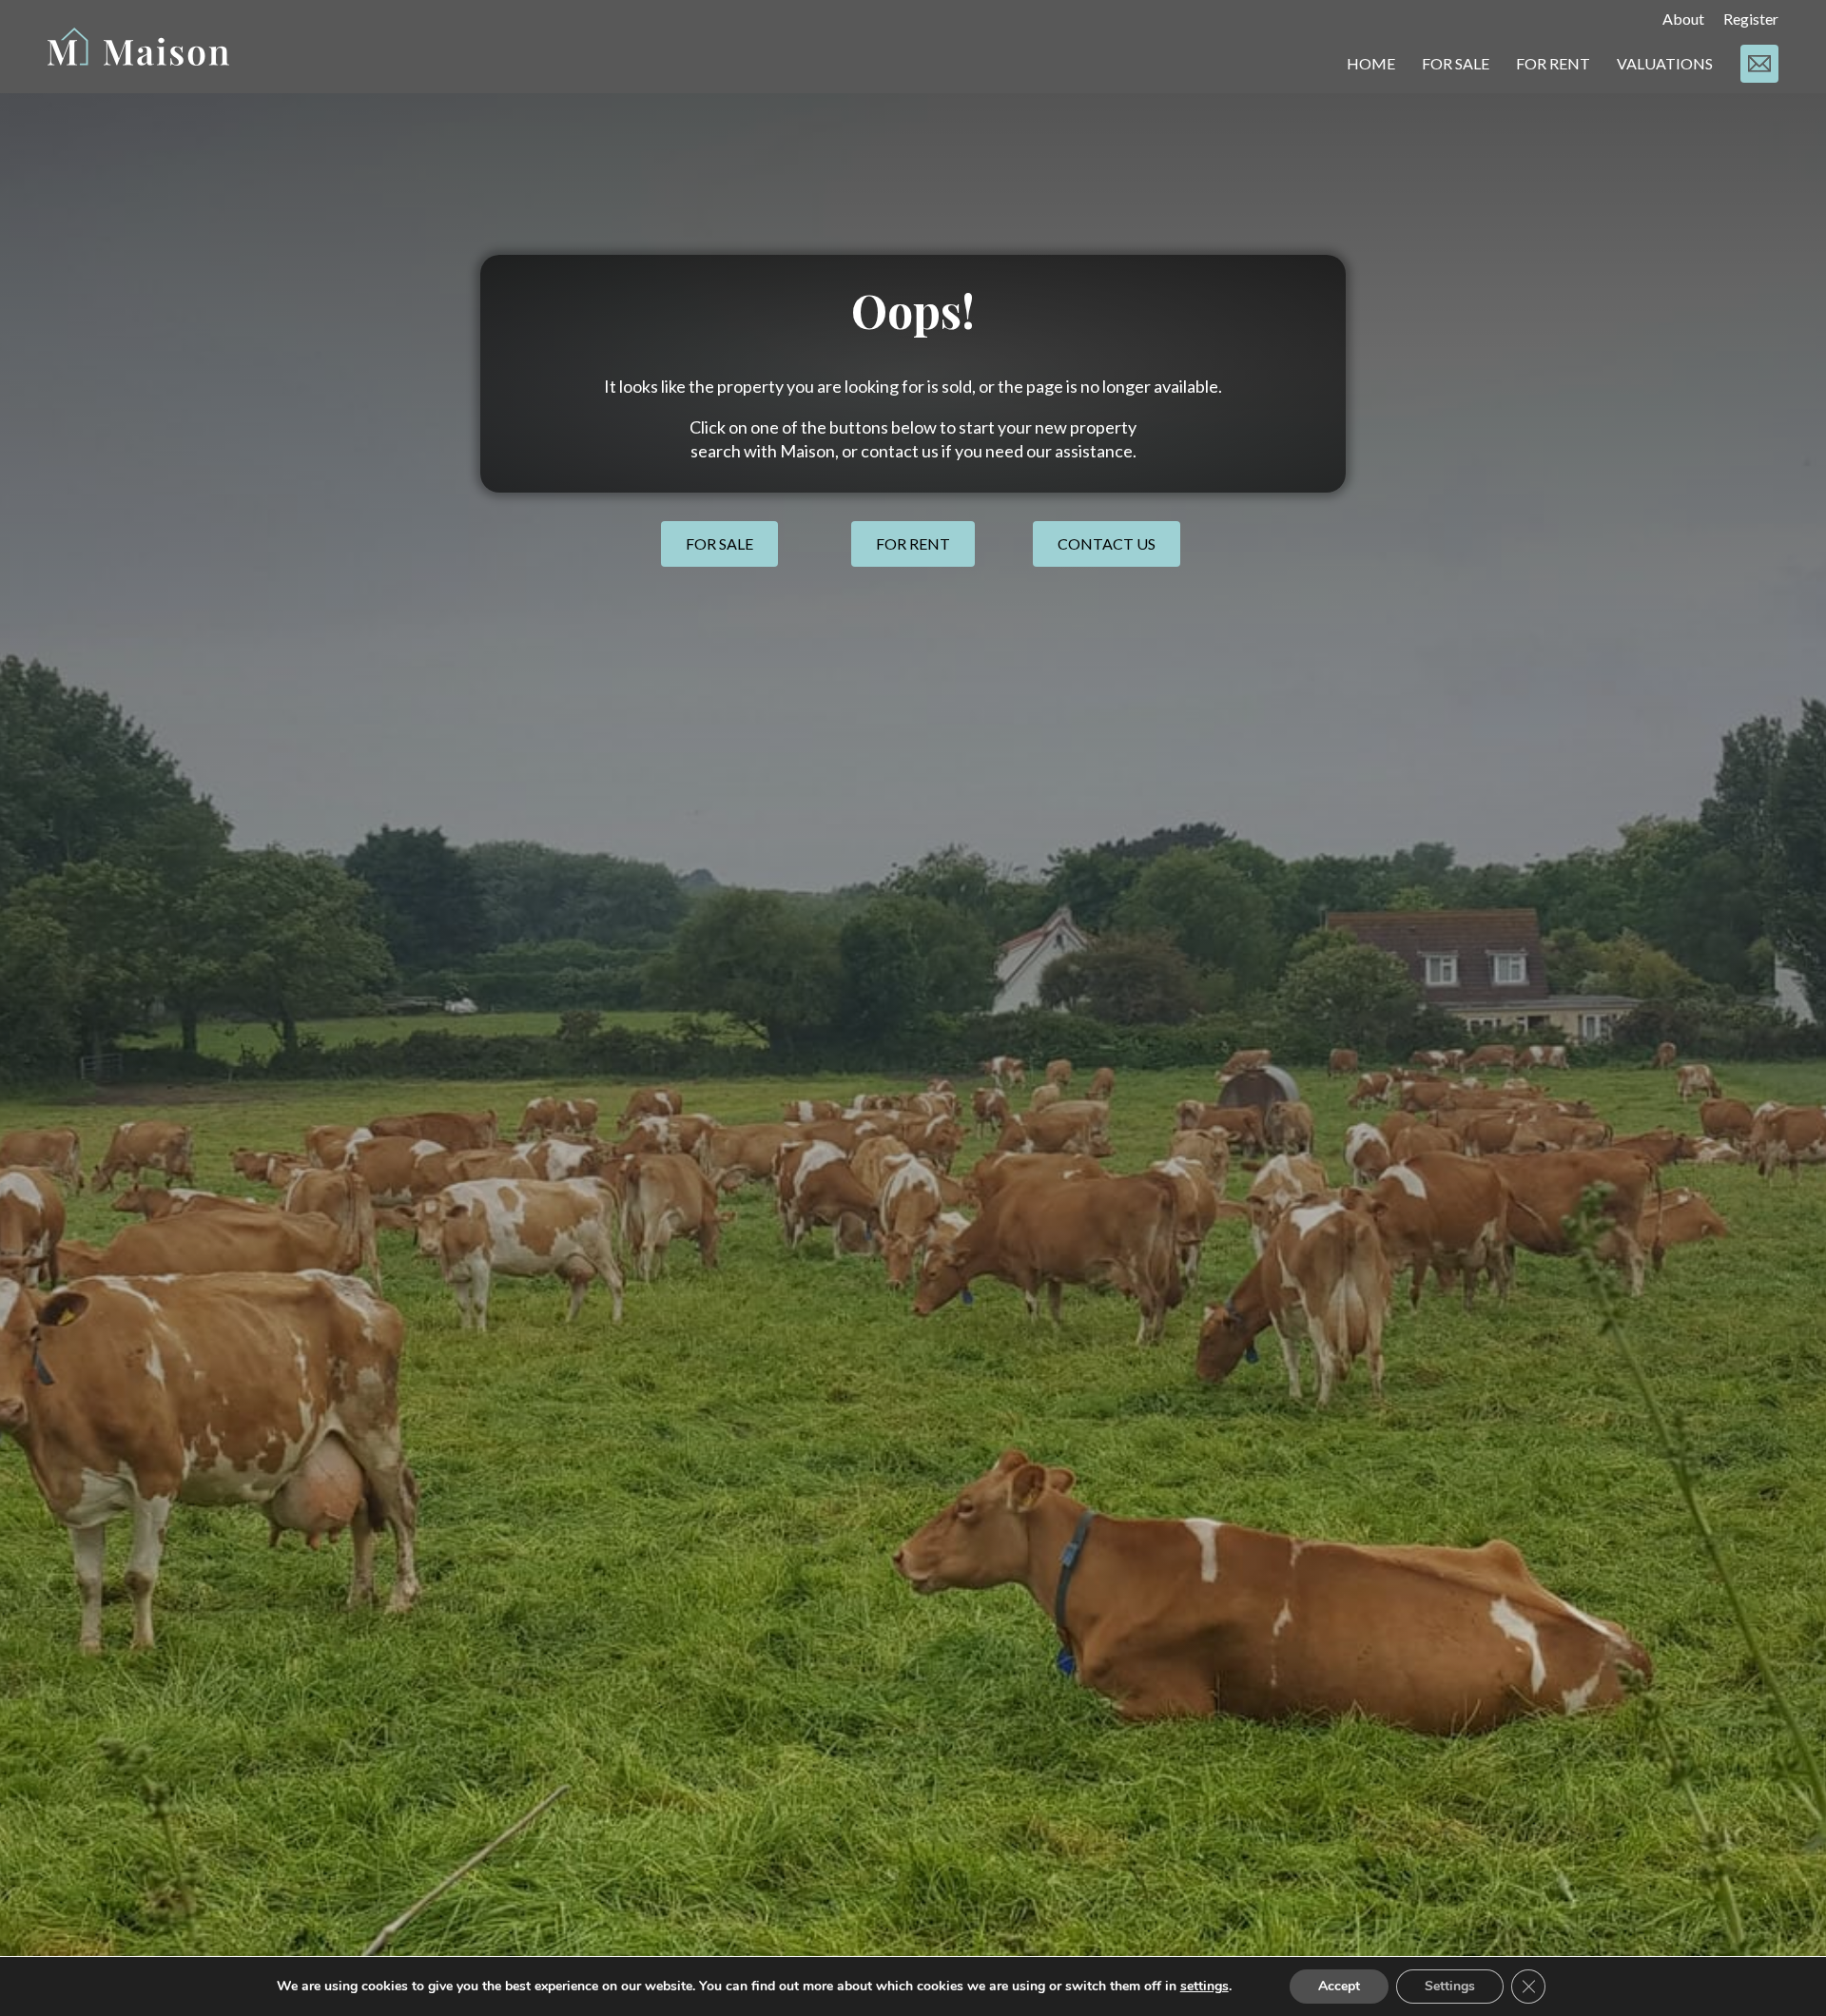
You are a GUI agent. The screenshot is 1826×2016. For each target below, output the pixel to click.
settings (1204, 1987)
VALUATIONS (1665, 63)
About (1683, 19)
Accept (1339, 1986)
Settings (1450, 1986)
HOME (1371, 63)
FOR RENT (1553, 63)
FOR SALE (1456, 63)
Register (1751, 19)
